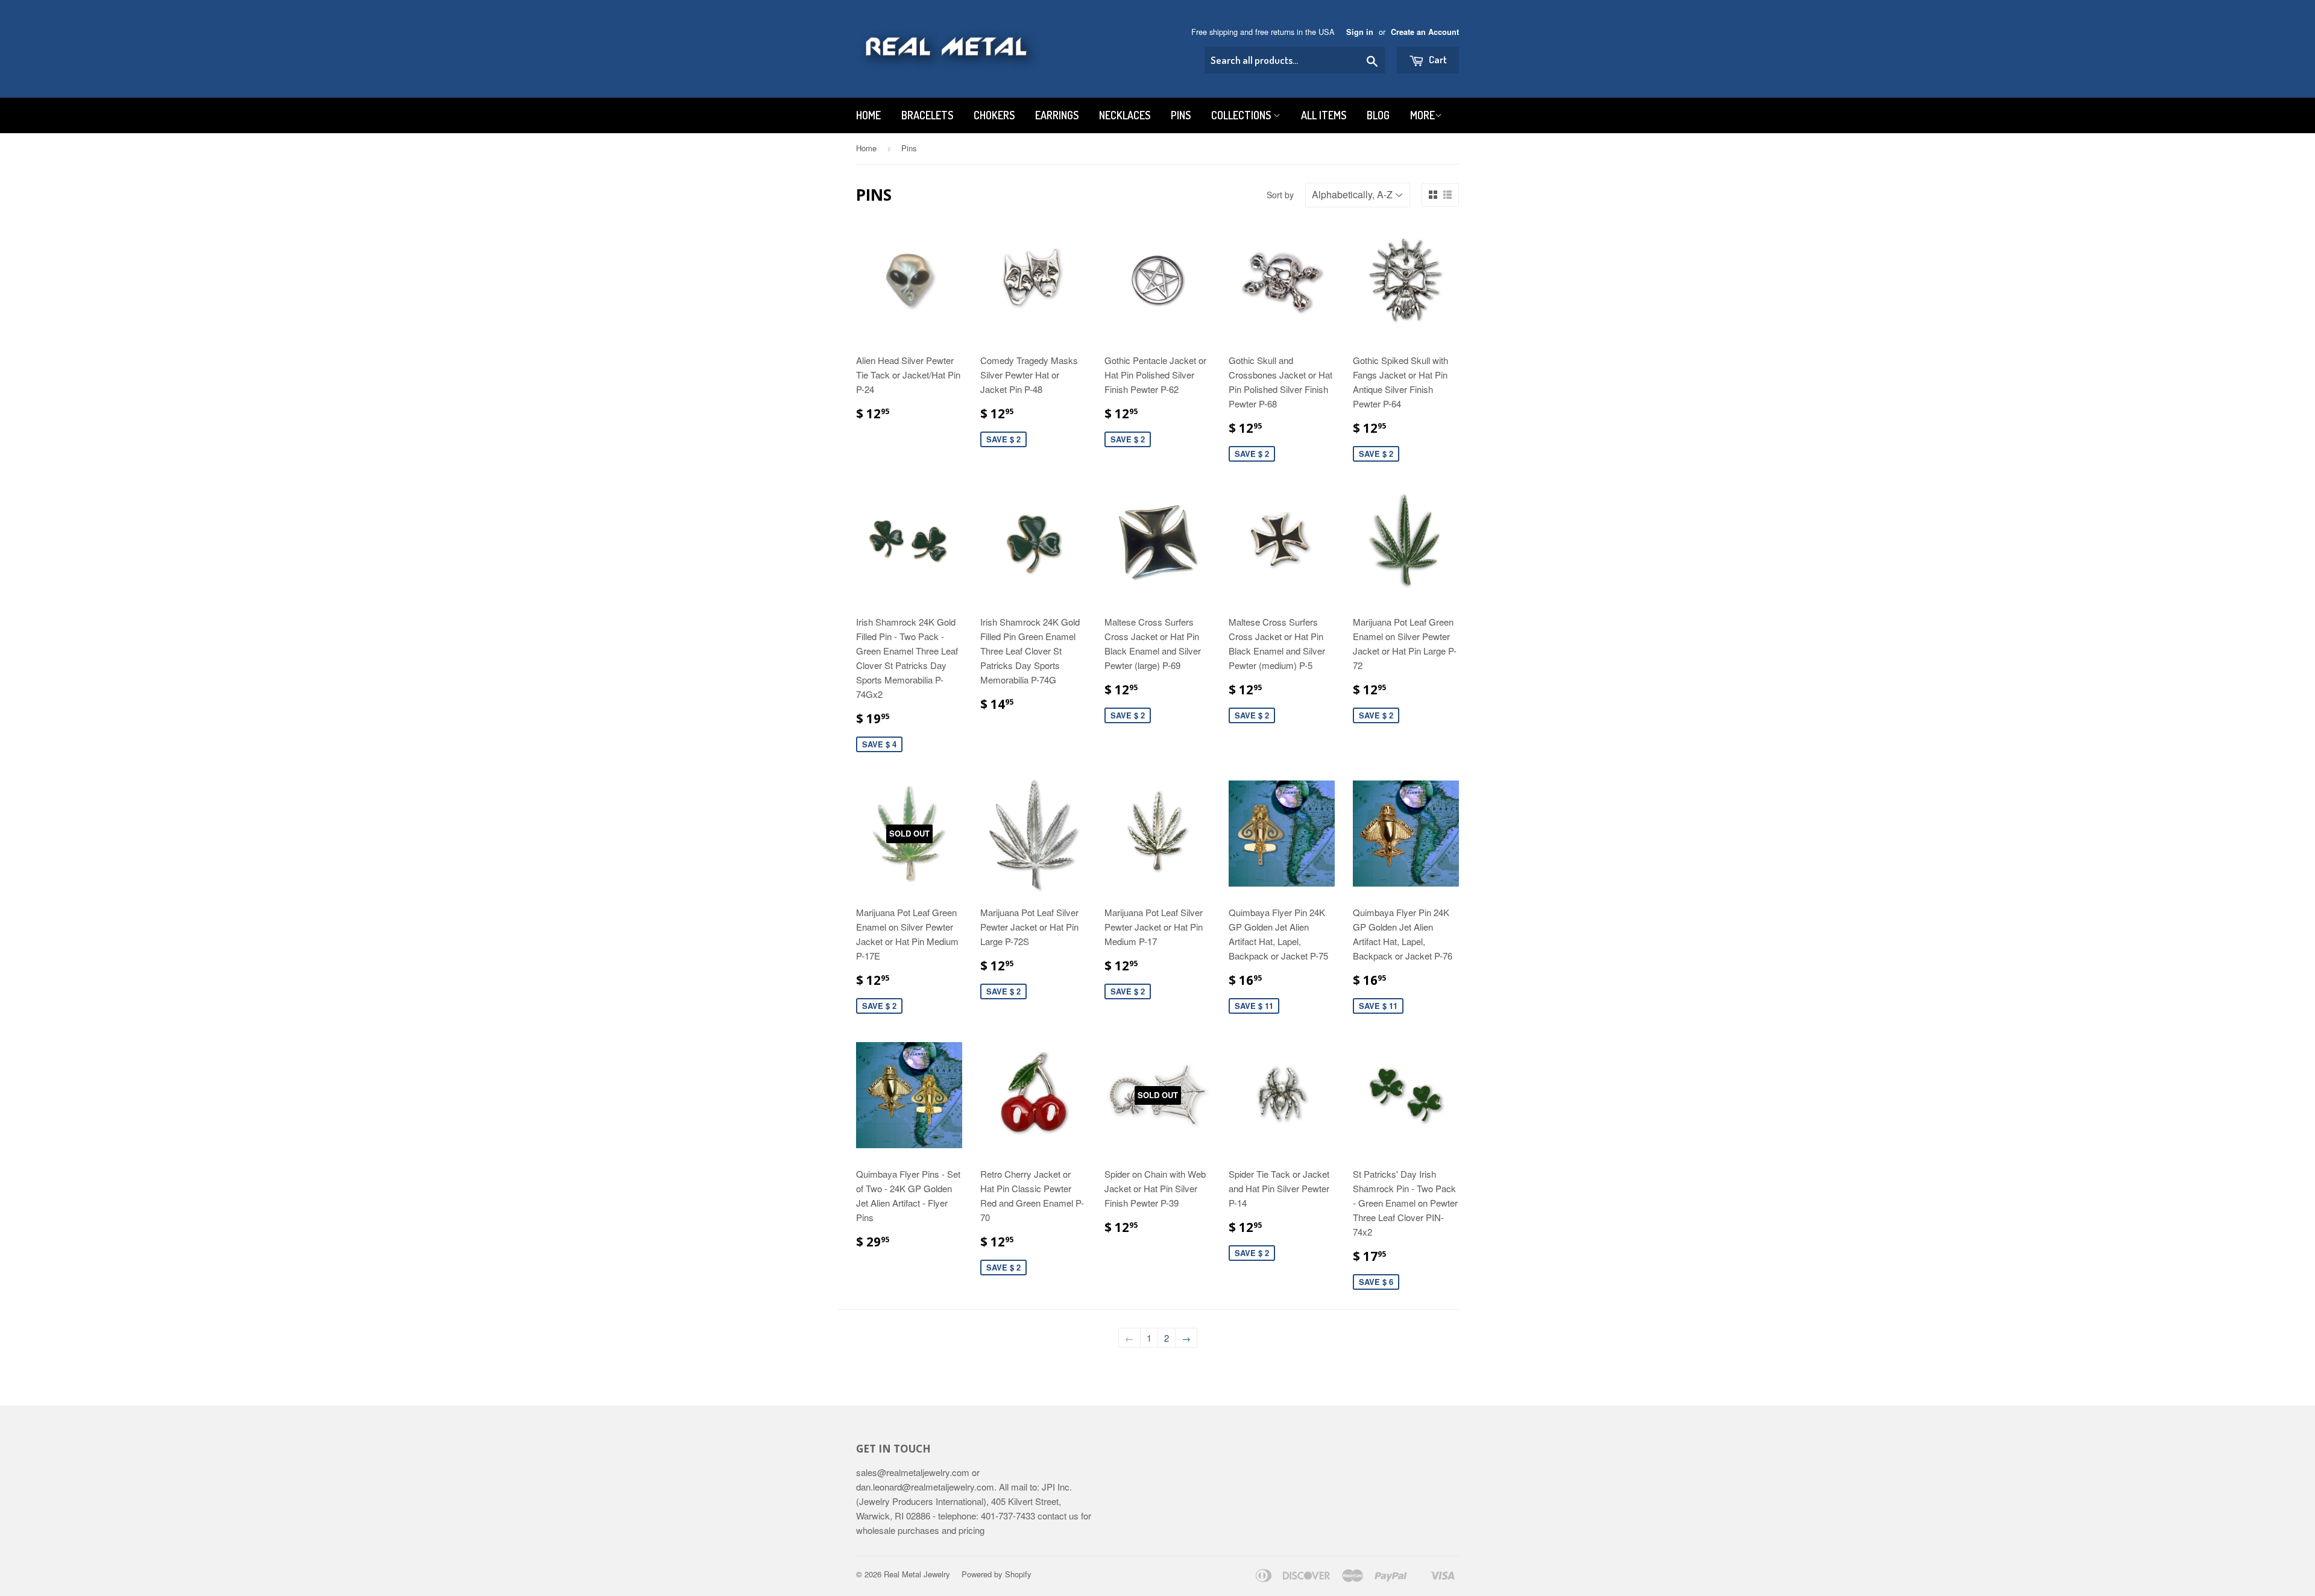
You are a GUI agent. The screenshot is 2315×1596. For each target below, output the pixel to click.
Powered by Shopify (997, 1574)
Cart (1437, 59)
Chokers (994, 115)
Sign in (1360, 32)
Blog (1378, 115)
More (1422, 115)
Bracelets (927, 115)
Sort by (1280, 195)
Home (868, 115)
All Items (1324, 115)
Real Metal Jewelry (917, 1574)
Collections (1242, 115)
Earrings (1057, 115)
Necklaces (1125, 115)
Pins (1181, 115)
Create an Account (1425, 32)
